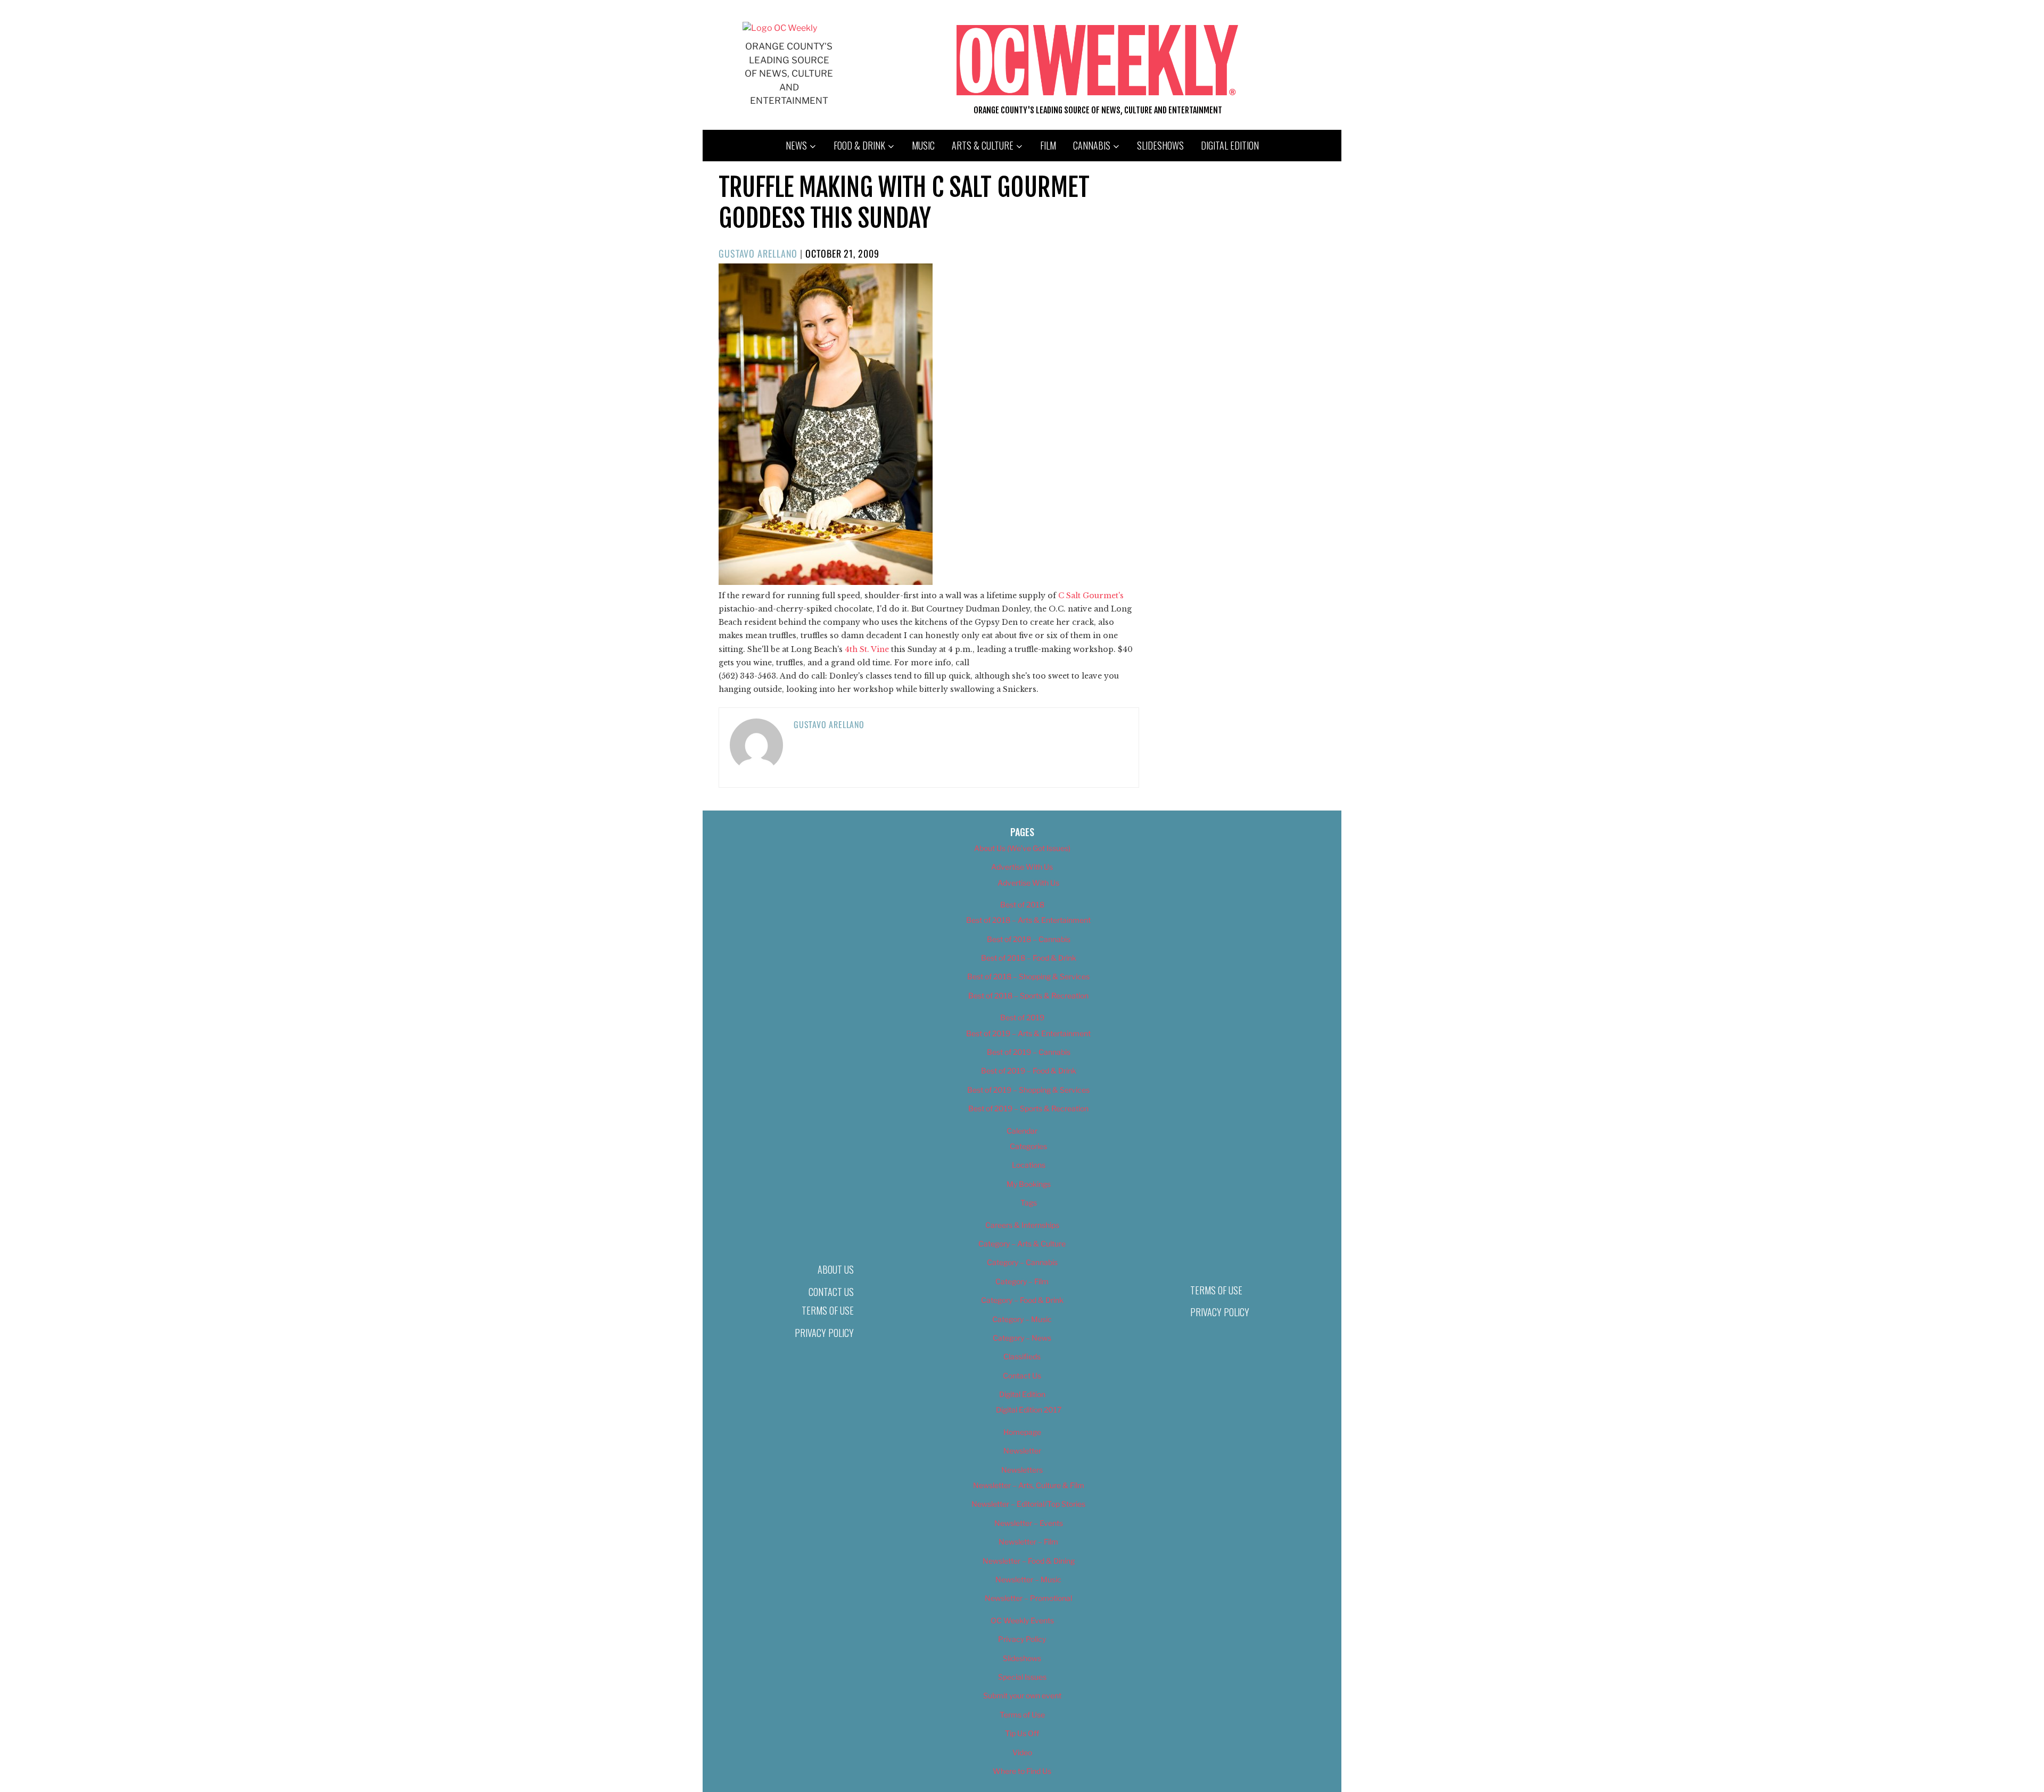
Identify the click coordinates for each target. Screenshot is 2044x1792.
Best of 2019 (1022, 1017)
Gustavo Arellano (758, 253)
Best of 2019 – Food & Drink (1029, 1071)
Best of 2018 (1022, 905)
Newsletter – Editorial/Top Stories (1028, 1504)
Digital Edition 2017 (1029, 1410)
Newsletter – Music (1028, 1579)
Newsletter (1022, 1451)
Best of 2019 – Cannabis (1029, 1052)
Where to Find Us (1022, 1771)
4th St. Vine (868, 649)
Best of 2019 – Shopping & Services (1028, 1090)
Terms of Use (828, 1310)
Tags (1029, 1203)
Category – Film (1022, 1281)
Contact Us (831, 1292)
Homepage (1022, 1432)
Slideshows (1160, 145)
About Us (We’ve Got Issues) (1022, 848)
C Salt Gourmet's (1091, 596)
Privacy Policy (824, 1333)
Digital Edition (1230, 145)
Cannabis (1092, 145)
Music (923, 145)
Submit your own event (1022, 1695)
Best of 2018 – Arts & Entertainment (1028, 920)
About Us (836, 1269)
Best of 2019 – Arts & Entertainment (1028, 1033)
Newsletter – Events (1029, 1523)
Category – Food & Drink (1022, 1300)
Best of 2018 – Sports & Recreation (1028, 996)
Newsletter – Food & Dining (1029, 1561)
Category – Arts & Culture (1022, 1244)
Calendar (1022, 1131)
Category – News (1022, 1338)
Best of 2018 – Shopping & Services (1028, 976)
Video (1022, 1752)
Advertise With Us (1022, 867)
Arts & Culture (983, 145)
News (796, 145)
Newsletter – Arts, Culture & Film (1029, 1485)
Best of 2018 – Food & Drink (1029, 958)
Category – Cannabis (1022, 1262)
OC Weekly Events (1022, 1620)
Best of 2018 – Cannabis (1029, 939)
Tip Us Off (1022, 1733)
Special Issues (1022, 1677)
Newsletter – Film (1028, 1542)
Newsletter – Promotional (1028, 1598)
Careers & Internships (1022, 1225)
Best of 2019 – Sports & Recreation (1028, 1108)
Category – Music (1022, 1319)
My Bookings (1029, 1184)
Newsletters (1022, 1470)
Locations (1029, 1165)
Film (1048, 145)
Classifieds (1022, 1356)
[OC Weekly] (780, 28)
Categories (1028, 1146)
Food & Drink (859, 145)
